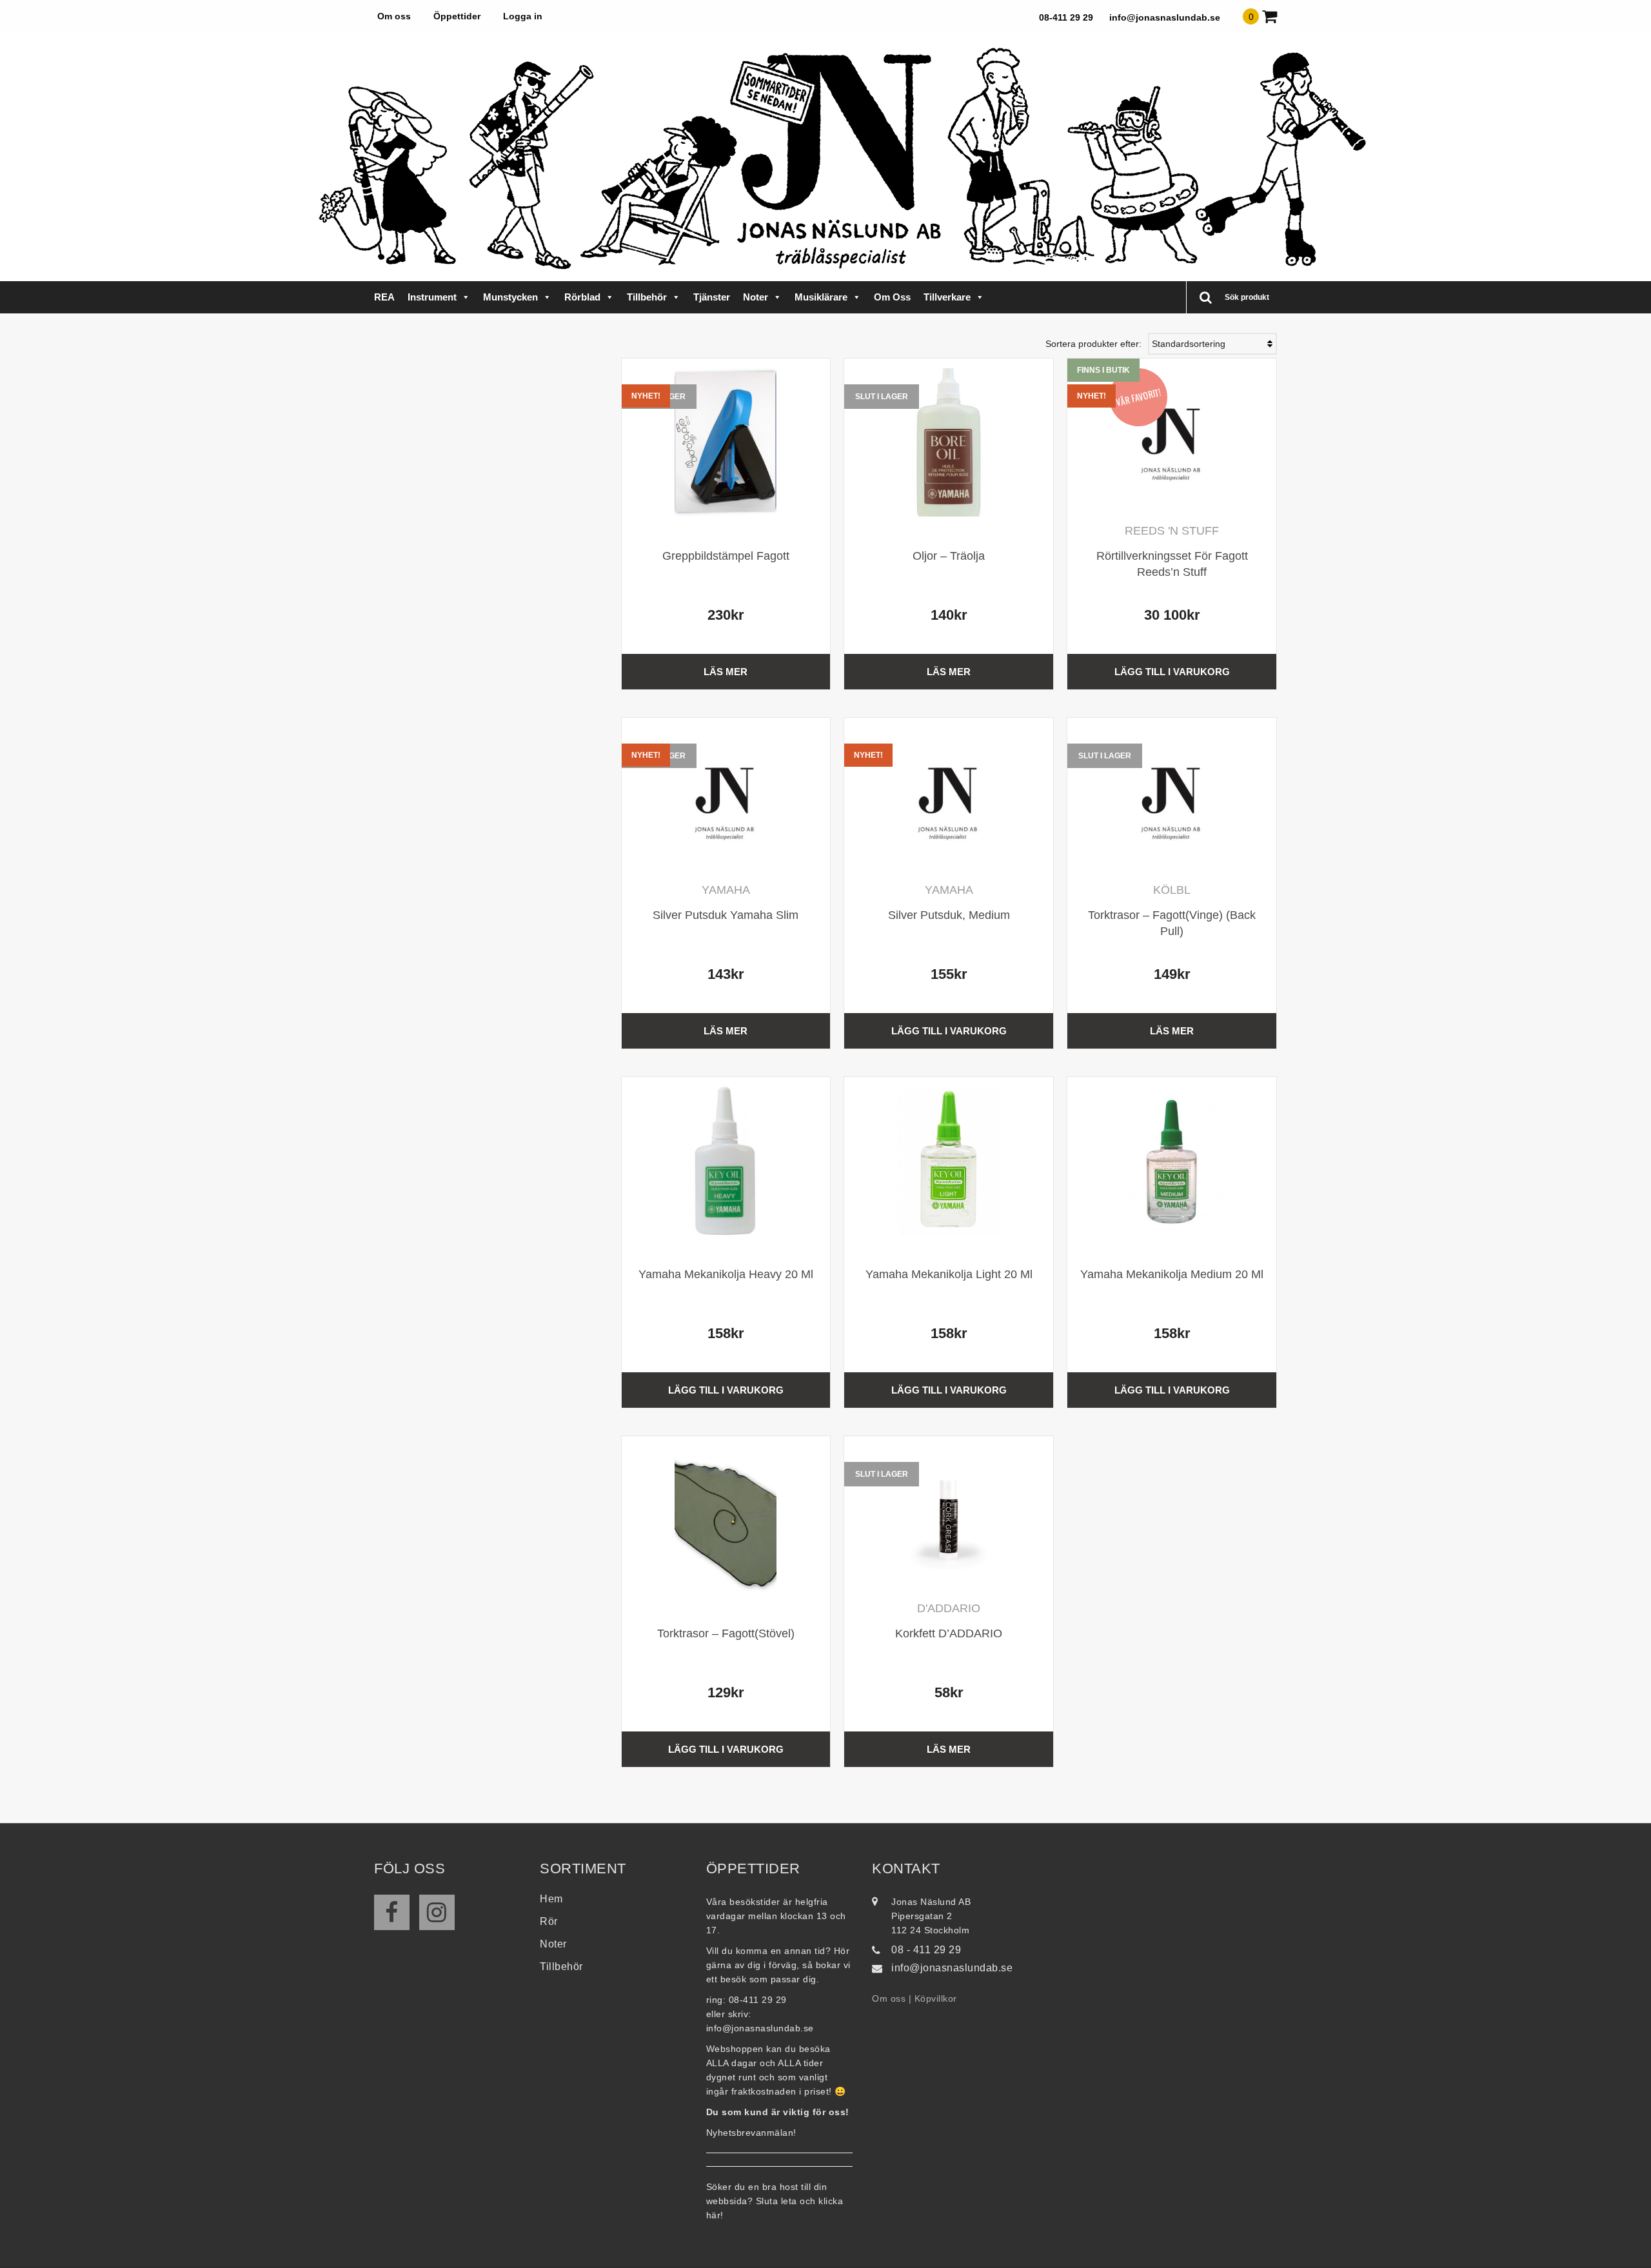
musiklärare (821, 297)
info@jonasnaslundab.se (1165, 17)
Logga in (523, 16)
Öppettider (457, 16)
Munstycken (510, 297)
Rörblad (582, 297)
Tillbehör (647, 297)
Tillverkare (947, 297)
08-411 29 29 (1066, 17)
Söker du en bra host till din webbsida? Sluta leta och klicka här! (775, 2201)
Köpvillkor (936, 1998)
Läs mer (726, 672)
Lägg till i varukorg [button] (1172, 672)
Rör (549, 1921)
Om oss (394, 16)
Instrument (432, 297)
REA (384, 297)
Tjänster (712, 297)
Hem (551, 1899)
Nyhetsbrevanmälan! (751, 2133)
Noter (756, 297)
